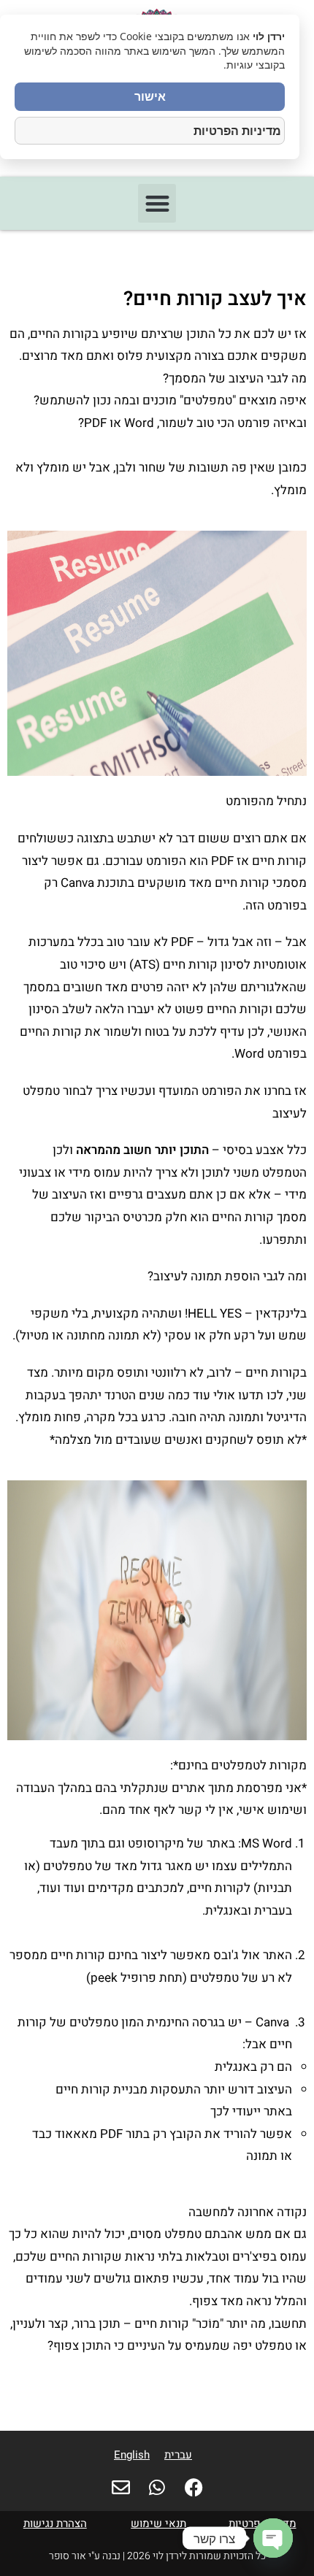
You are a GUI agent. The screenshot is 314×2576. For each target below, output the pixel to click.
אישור (150, 96)
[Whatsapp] (157, 2487)
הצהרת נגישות (55, 2523)
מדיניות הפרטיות (237, 131)
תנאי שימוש (158, 2523)
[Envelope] (121, 2487)
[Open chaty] (273, 2538)
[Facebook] (194, 2487)
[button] (157, 203)
